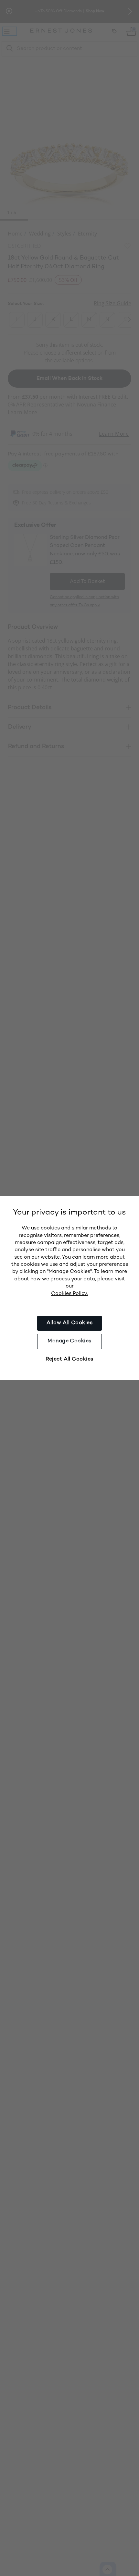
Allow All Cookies (69, 1323)
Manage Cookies (69, 1341)
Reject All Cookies (69, 1359)
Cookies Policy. (69, 1294)
